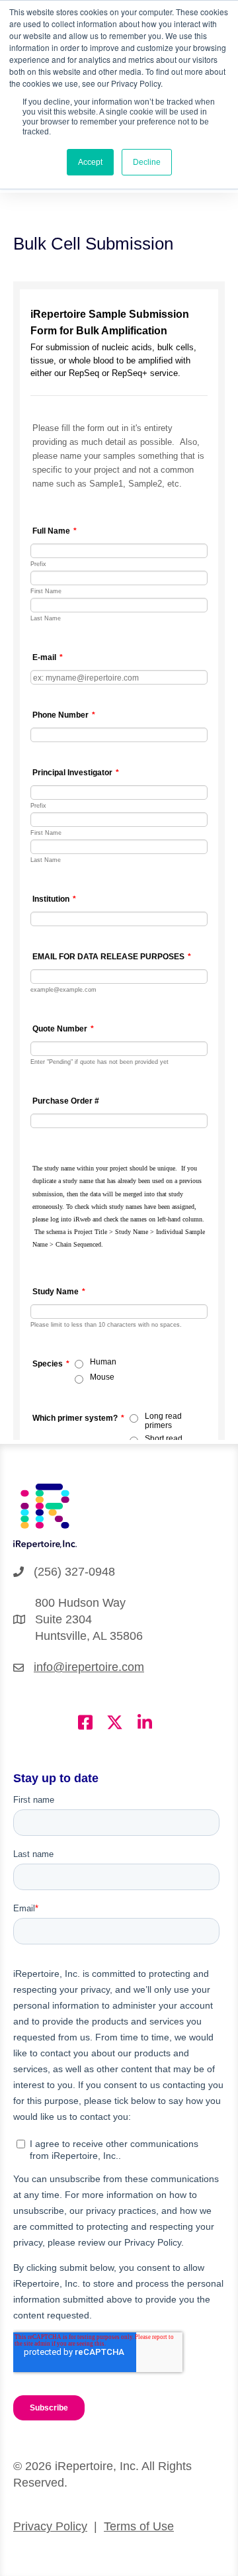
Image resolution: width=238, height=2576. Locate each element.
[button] (85, 1722)
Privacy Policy (50, 2526)
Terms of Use (139, 2526)
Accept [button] (90, 162)
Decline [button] (147, 162)
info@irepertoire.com (89, 1667)
